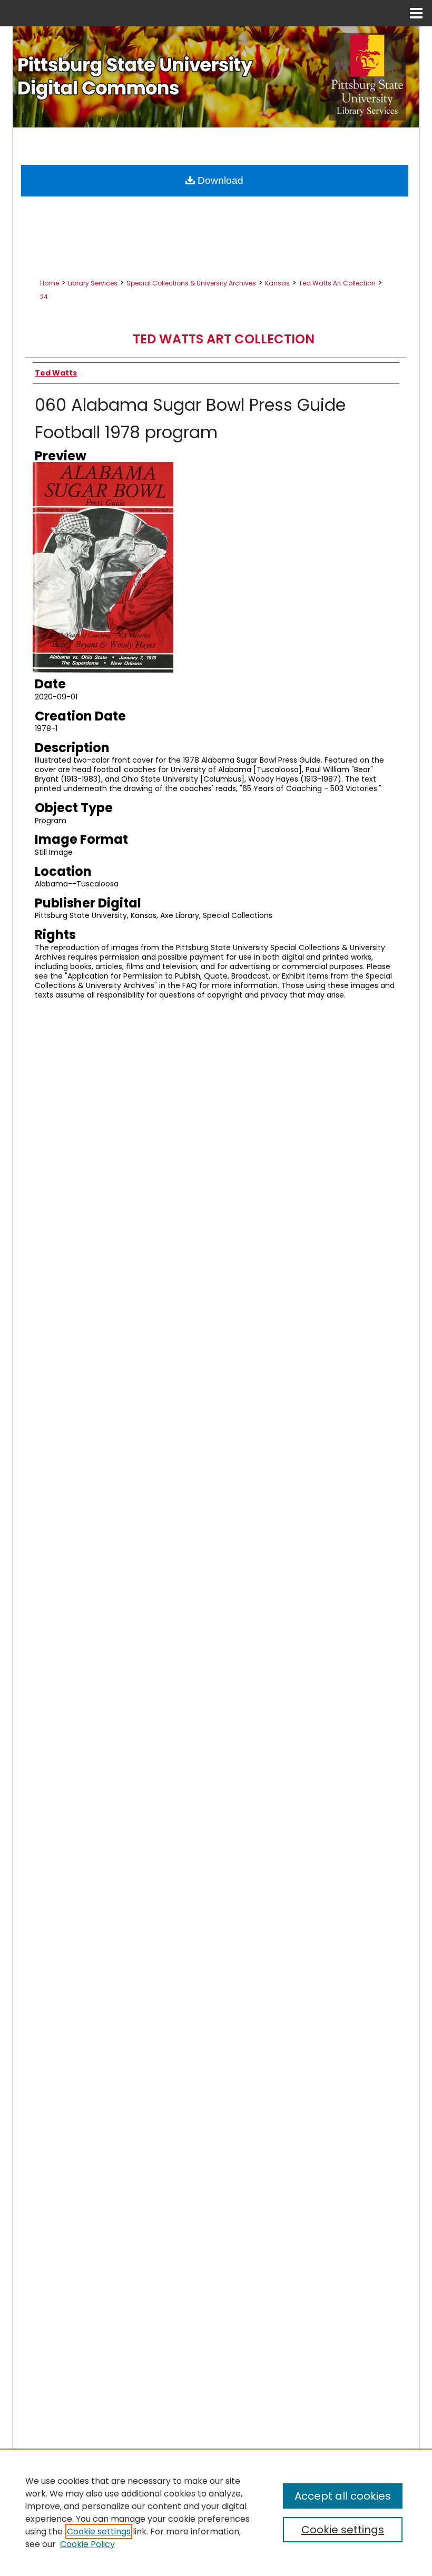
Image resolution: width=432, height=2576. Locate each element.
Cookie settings (99, 2531)
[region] (216, 2512)
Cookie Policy (87, 2544)
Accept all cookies (343, 2496)
